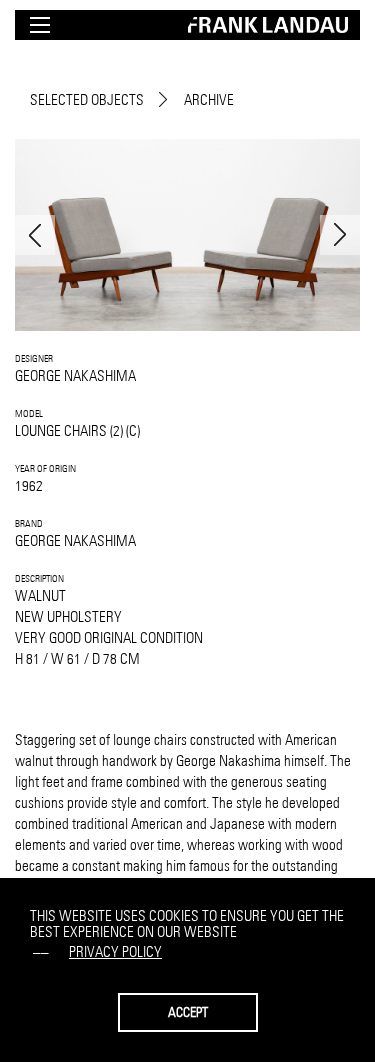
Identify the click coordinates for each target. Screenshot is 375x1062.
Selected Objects (87, 99)
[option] (187, 235)
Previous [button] (35, 235)
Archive (209, 99)
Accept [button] (188, 1012)
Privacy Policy (115, 951)
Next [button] (340, 235)
